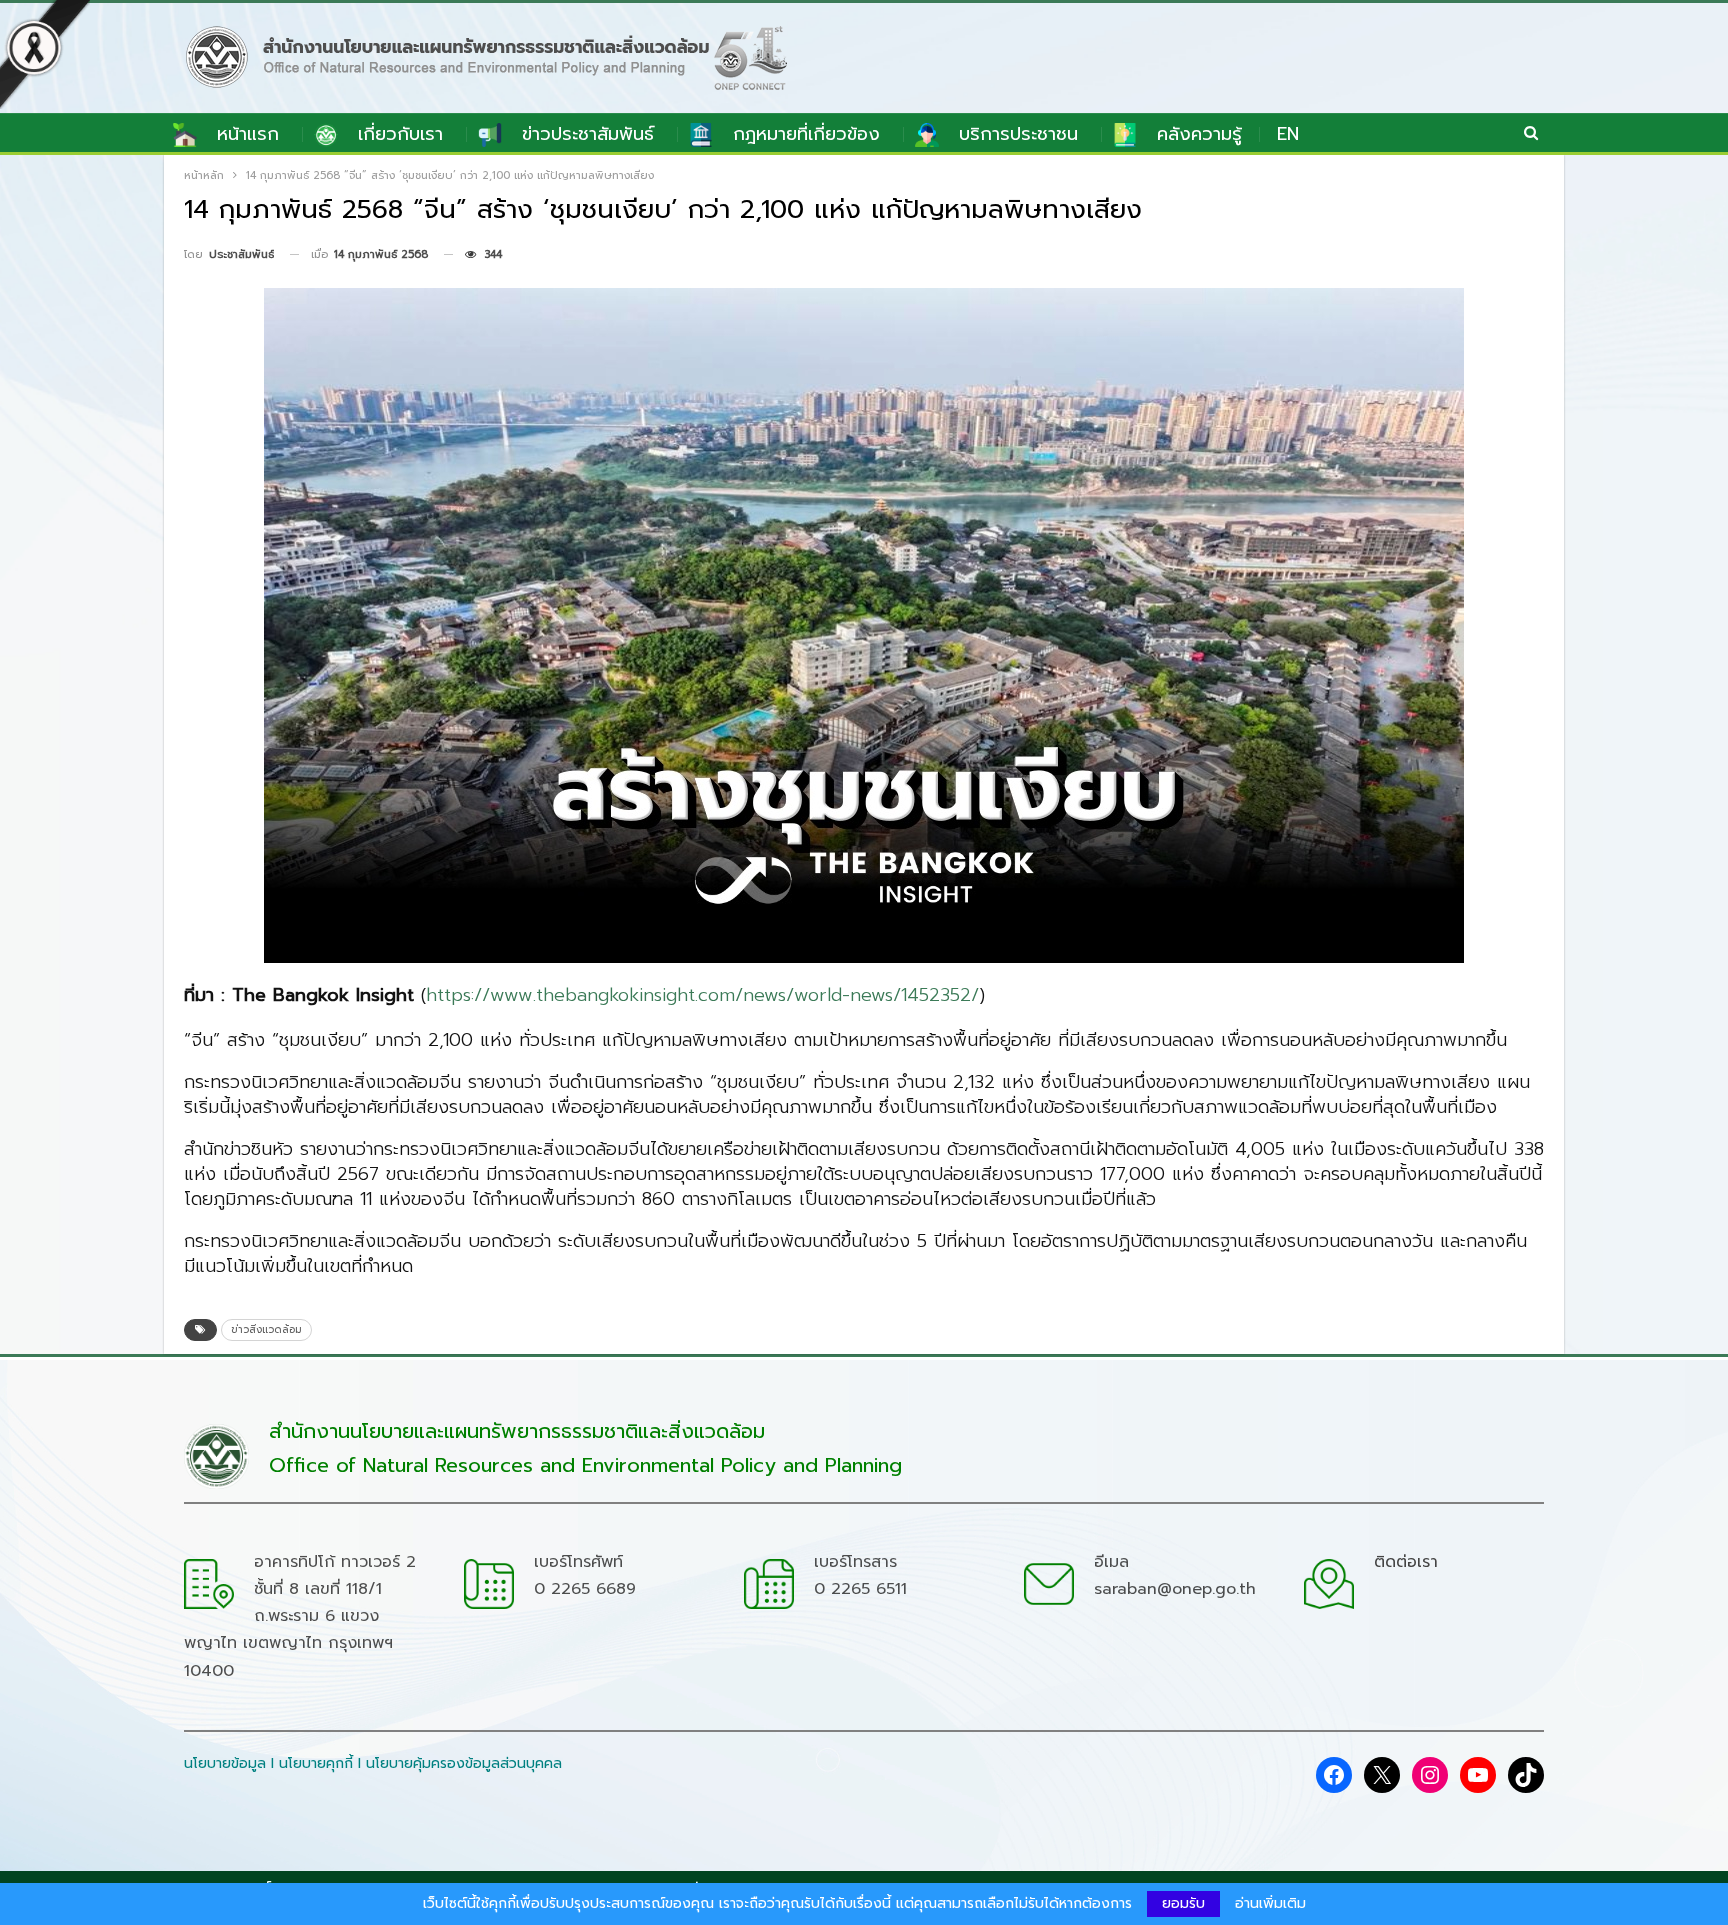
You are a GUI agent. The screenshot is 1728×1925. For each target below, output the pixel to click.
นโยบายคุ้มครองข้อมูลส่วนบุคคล (464, 1763)
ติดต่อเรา (1406, 1562)
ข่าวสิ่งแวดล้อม (266, 1329)
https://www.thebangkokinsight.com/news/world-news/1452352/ (702, 995)
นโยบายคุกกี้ (316, 1763)
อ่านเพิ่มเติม (1270, 1904)
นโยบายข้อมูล (225, 1763)
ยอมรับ (1183, 1903)
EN (1288, 134)
